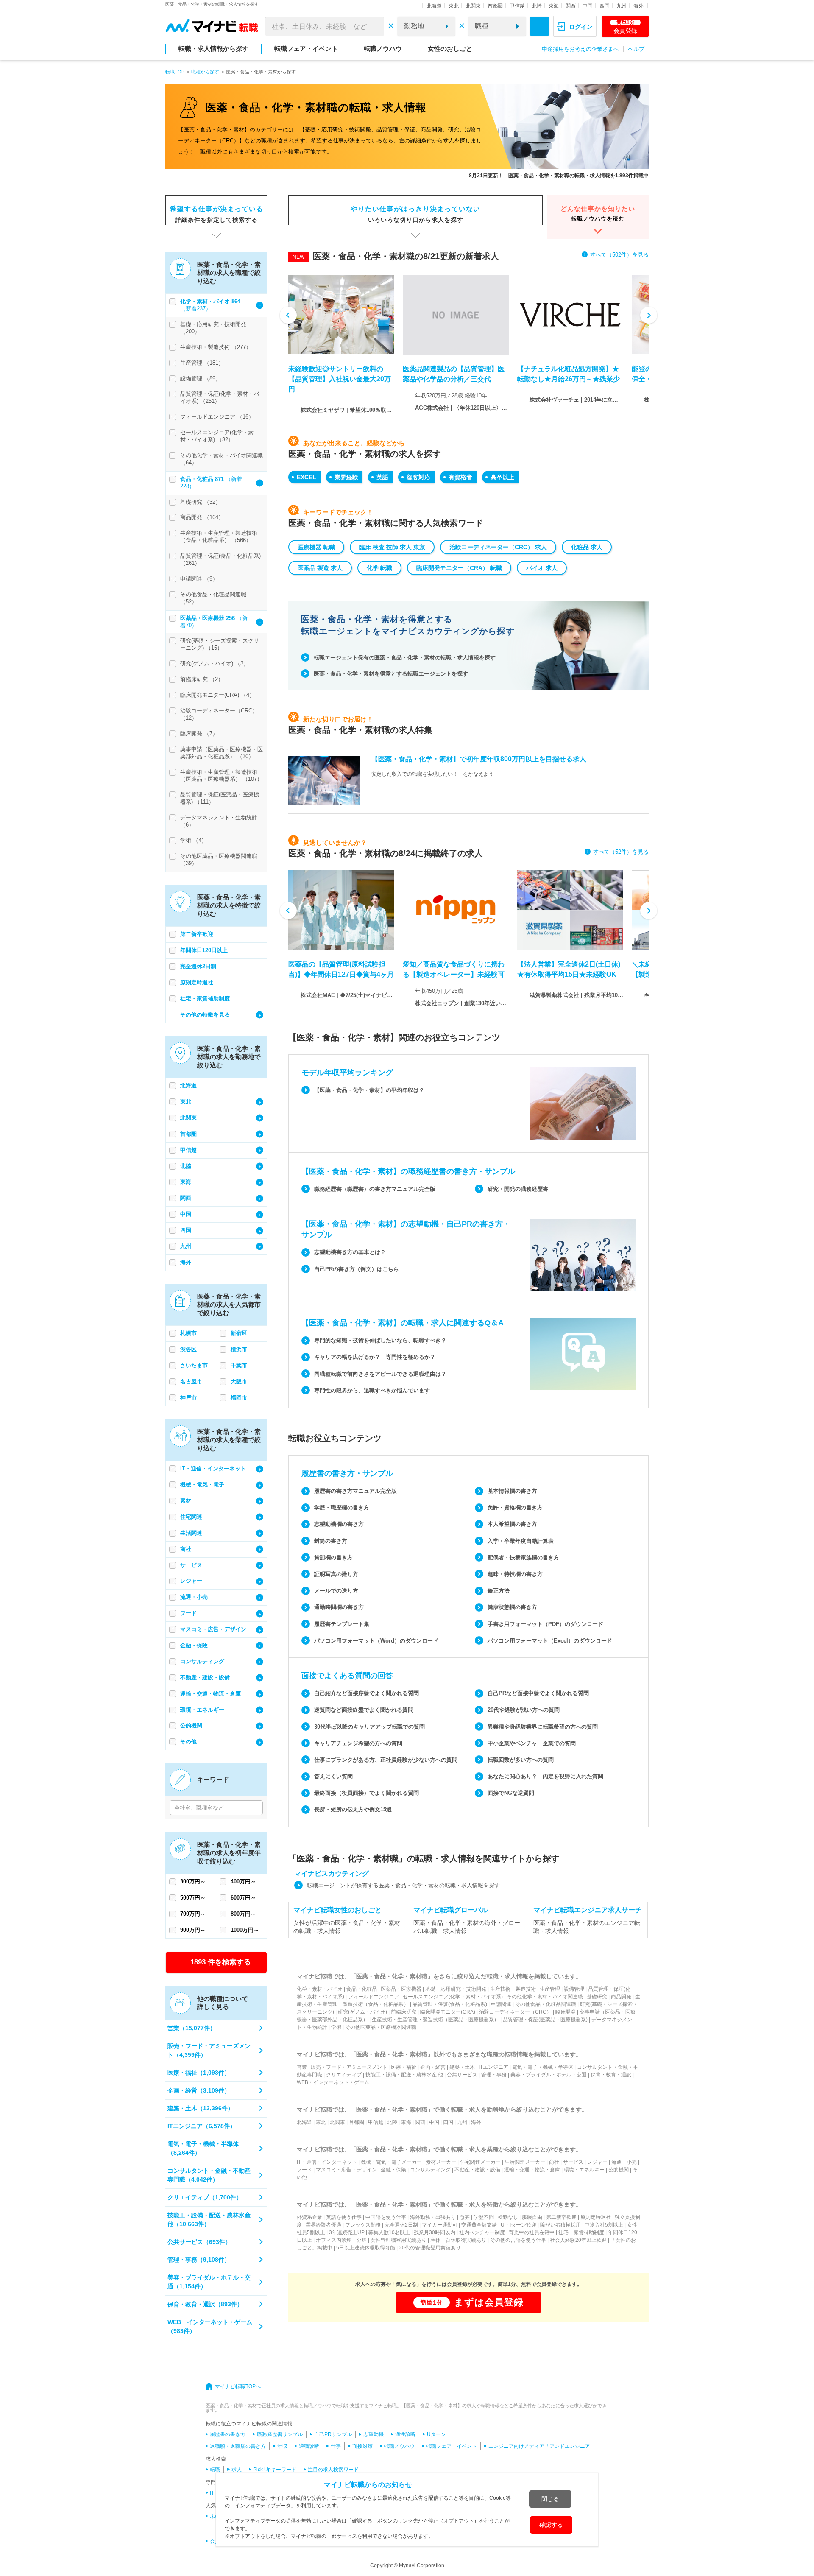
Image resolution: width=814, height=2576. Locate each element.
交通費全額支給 (479, 2225)
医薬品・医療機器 (401, 1989)
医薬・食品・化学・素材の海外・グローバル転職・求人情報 (467, 1927)
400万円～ (243, 1882)
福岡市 (239, 1398)
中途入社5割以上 (604, 2225)
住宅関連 (191, 1517)
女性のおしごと (450, 49)
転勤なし (508, 2217)
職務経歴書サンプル (280, 2434)
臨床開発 (566, 2012)
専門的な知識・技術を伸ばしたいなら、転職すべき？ (380, 1340)
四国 (605, 6)
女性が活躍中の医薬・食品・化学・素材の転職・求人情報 (347, 1927)
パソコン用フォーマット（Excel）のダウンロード (550, 1641)
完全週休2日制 (198, 966)
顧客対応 (418, 477)
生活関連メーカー (525, 2162)
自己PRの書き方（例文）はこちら (357, 1269)
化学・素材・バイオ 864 (210, 301)
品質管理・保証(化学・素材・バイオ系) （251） (220, 397)
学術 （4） (194, 840)
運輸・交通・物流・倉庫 (210, 1694)
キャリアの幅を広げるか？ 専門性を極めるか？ (375, 1357)
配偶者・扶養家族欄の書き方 (523, 1558)
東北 (454, 6)
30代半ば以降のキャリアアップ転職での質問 (369, 1727)
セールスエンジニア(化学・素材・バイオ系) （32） (217, 436)
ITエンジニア (493, 2067)
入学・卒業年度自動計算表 (521, 1541)
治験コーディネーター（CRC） (515, 2012)
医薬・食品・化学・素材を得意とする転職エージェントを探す (391, 674)
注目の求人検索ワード (333, 2470)
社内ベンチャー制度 (482, 2232)
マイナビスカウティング (332, 1873)
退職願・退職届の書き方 (238, 2446)
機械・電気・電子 (202, 1485)
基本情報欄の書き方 (512, 1491)
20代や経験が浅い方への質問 (524, 1710)
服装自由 (532, 2217)
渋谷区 (188, 1349)
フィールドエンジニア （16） (217, 417)
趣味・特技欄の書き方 (515, 1574)
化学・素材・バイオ (320, 1989)
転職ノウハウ (383, 49)
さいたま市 (194, 1365)
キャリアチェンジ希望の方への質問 (358, 1743)
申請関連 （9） (199, 579)
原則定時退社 (197, 982)
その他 (188, 1742)
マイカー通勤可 (440, 2225)
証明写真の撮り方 (336, 1574)
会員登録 (625, 27)
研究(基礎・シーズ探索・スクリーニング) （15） (220, 644)
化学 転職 (379, 568)
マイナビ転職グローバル (451, 1910)
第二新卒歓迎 (197, 934)
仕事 (336, 2446)
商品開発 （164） (202, 517)
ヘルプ (636, 49)
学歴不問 (484, 2217)
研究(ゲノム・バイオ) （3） (215, 664)
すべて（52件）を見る (621, 852)
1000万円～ (245, 1930)
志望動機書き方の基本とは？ (350, 1252)
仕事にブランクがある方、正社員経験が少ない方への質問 (386, 1760)
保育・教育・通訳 (611, 2075)
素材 (186, 1501)
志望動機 (374, 2434)
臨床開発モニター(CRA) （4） (217, 695)
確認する (551, 2525)
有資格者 (460, 477)
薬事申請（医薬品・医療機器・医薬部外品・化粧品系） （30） (222, 753)
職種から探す (205, 72)
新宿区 (239, 1333)
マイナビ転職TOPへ (238, 2386)
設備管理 (574, 1989)
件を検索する (221, 1962)
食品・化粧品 (362, 1989)
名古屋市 (191, 1382)
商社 (186, 1549)
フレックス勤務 (363, 2225)
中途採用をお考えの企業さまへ (580, 49)
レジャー (191, 1581)
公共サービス (462, 2075)
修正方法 (499, 1591)
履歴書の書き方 (228, 2434)
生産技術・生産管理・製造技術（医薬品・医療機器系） (435, 2020)
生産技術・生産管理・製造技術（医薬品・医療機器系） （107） (221, 776)
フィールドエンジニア (374, 1997)
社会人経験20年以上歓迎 (578, 2240)
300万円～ (193, 1882)
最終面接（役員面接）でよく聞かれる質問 (367, 1793)
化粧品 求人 (587, 547)
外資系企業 (309, 2217)
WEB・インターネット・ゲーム (333, 2082)
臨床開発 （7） (199, 733)
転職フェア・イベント (306, 49)
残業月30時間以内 (435, 2232)
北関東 (473, 6)
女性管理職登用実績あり (399, 2240)
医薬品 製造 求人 (320, 568)
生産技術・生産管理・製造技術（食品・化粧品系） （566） (219, 536)
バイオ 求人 (542, 568)
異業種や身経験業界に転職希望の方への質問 (543, 1727)
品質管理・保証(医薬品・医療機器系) (545, 2020)
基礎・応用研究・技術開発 (456, 1989)
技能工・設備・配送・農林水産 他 (404, 2075)
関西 (571, 6)
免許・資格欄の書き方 (515, 1507)
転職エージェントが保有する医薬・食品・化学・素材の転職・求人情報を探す (403, 1885)
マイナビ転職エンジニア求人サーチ (588, 1910)
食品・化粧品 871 (203, 479)
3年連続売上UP (347, 2232)
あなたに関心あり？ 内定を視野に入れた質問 (545, 1776)
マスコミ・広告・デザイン (213, 1629)
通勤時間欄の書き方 (339, 1607)
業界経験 (346, 477)
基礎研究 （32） (201, 502)
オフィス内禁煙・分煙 (341, 2240)
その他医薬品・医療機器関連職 (381, 2027)
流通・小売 (194, 1597)
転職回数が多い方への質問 (521, 1760)
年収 (282, 2446)
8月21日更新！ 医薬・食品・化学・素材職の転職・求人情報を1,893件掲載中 (559, 176)
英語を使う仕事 (344, 2217)
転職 (215, 2470)
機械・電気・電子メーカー (391, 2162)
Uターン (436, 2434)
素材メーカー (441, 2162)
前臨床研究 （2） (202, 679)
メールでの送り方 (336, 1591)
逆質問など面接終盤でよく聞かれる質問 (364, 1710)
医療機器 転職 (316, 547)
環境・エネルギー (202, 1710)
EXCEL (307, 477)
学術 (336, 2027)
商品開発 (621, 1997)
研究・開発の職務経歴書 (518, 1189)
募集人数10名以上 (389, 2232)
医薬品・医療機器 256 (208, 618)
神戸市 (188, 1398)
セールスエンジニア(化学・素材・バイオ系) (453, 1997)
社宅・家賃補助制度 (205, 999)
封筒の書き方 (331, 1541)
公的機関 (191, 1725)
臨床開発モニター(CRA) (448, 2012)
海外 (638, 6)
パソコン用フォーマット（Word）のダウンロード (376, 1641)
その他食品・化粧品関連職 (546, 2004)
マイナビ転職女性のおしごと (337, 1910)
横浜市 (239, 1349)
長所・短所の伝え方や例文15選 (353, 1809)
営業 (302, 2067)
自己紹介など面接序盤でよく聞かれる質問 (367, 1693)
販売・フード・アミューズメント (349, 2067)
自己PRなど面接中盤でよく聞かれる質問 (538, 1693)
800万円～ (243, 1914)
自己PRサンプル (333, 2434)
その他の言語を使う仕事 (518, 2240)
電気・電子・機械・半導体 (543, 2067)
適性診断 (405, 2434)
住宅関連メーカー (480, 2162)
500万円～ (193, 1898)
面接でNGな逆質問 (511, 1793)
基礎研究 (597, 1997)
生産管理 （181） (202, 363)
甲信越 (517, 6)
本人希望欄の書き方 (512, 1524)
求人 (237, 2470)
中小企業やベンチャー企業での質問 (532, 1743)
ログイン (581, 27)
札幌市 (188, 1333)
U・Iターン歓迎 (519, 2225)
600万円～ (243, 1898)
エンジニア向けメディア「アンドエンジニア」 (542, 2446)
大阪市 (239, 1382)
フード (188, 1613)
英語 (382, 477)
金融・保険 (194, 1645)
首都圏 (495, 6)
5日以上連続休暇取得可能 (366, 2248)
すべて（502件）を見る (619, 255)
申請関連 (501, 2004)
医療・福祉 (404, 2067)
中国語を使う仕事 (386, 2217)
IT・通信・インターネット (213, 1468)
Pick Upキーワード (275, 2470)
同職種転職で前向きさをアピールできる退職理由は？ (380, 1374)
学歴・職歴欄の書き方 (342, 1507)
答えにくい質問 (333, 1776)
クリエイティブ (344, 2075)
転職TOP (175, 72)
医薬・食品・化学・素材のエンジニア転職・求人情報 (587, 1927)
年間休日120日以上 (204, 950)
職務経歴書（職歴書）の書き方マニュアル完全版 (375, 1189)
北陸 (537, 6)
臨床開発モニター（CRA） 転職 (459, 568)
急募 (465, 2217)
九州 (622, 6)
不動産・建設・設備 (205, 1678)
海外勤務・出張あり (433, 2217)
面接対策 (362, 2446)
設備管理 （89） (201, 379)
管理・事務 (494, 2075)
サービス (191, 1565)
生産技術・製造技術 (513, 1989)
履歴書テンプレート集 (342, 1624)
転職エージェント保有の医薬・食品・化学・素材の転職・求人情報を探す (405, 658)
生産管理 (550, 1989)
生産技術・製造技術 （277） (216, 347)
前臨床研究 (404, 2012)
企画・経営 (433, 2067)
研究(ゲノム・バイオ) (362, 2012)
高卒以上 (502, 477)
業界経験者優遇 (323, 2225)
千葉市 (239, 1365)
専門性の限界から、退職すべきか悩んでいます (372, 1390)
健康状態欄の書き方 (512, 1607)
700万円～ (193, 1914)
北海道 (434, 6)
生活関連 (191, 1533)
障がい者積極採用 (560, 2225)
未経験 (217, 2516)
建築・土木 (462, 2067)
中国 (588, 6)
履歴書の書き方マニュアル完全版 (355, 1491)
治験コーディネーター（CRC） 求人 (498, 547)
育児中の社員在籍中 (532, 2232)
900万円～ (193, 1930)
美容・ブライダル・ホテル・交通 (549, 2075)
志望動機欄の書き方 (339, 1524)
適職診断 (309, 2446)
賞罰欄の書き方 (333, 1558)
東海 (554, 6)
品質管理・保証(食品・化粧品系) (450, 2004)
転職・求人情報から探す (213, 49)
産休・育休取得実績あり (458, 2240)
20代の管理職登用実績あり (430, 2248)
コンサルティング (202, 1661)
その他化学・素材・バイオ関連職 (545, 1997)
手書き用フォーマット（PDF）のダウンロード (545, 1624)
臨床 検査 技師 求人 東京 (392, 547)
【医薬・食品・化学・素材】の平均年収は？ (369, 1090)
